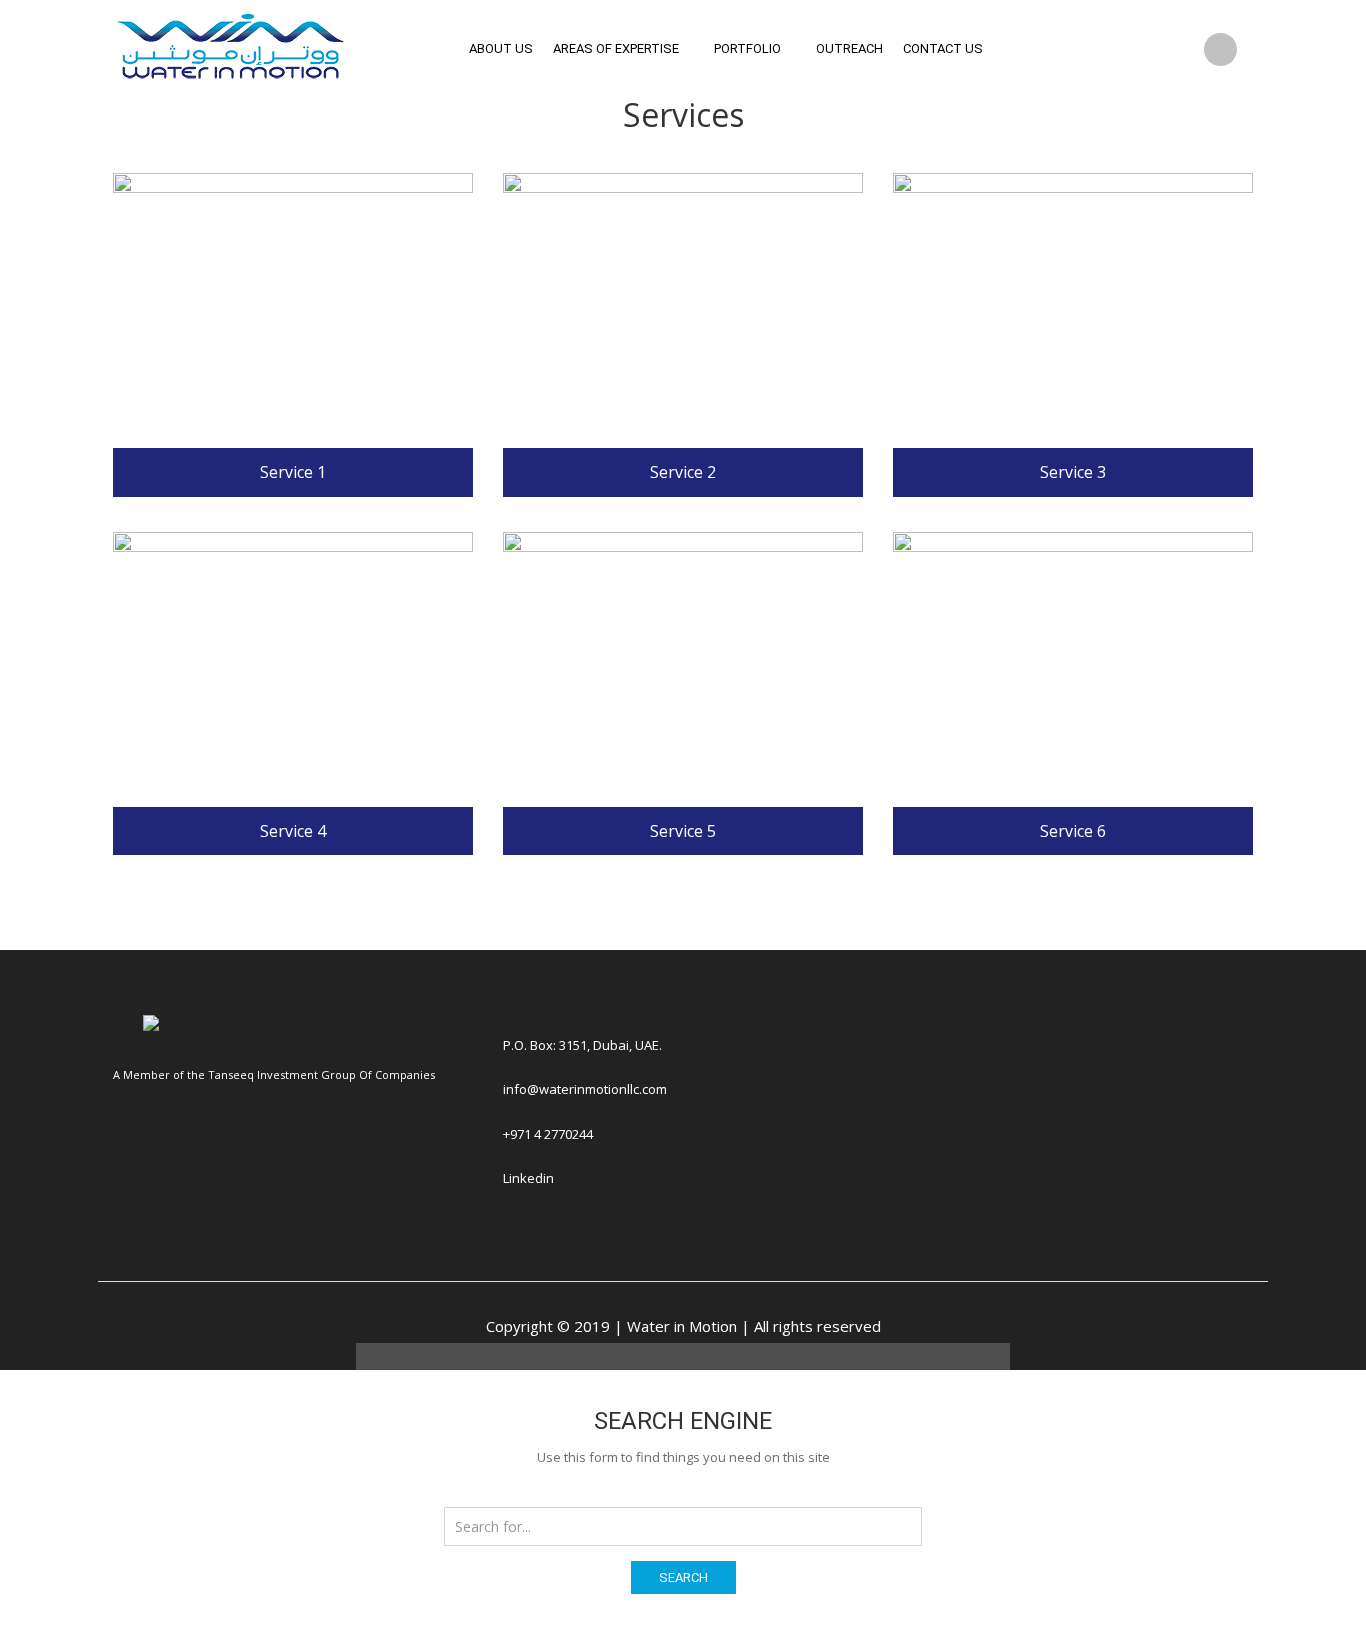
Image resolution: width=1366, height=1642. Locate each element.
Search (683, 1577)
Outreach (849, 48)
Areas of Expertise (616, 48)
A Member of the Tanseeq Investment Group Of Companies (274, 1074)
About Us (501, 48)
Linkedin (528, 1178)
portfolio (747, 48)
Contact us (943, 48)
